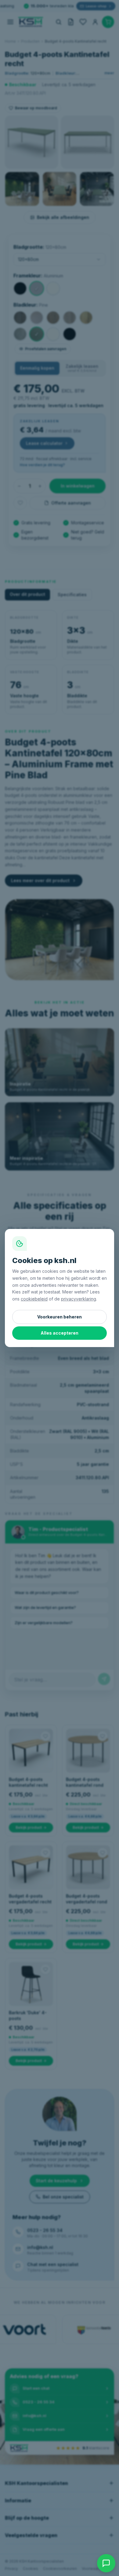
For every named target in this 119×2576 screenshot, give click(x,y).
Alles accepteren (60, 1333)
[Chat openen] (106, 2563)
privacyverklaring (79, 1299)
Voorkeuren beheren (60, 1317)
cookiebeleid (34, 1299)
